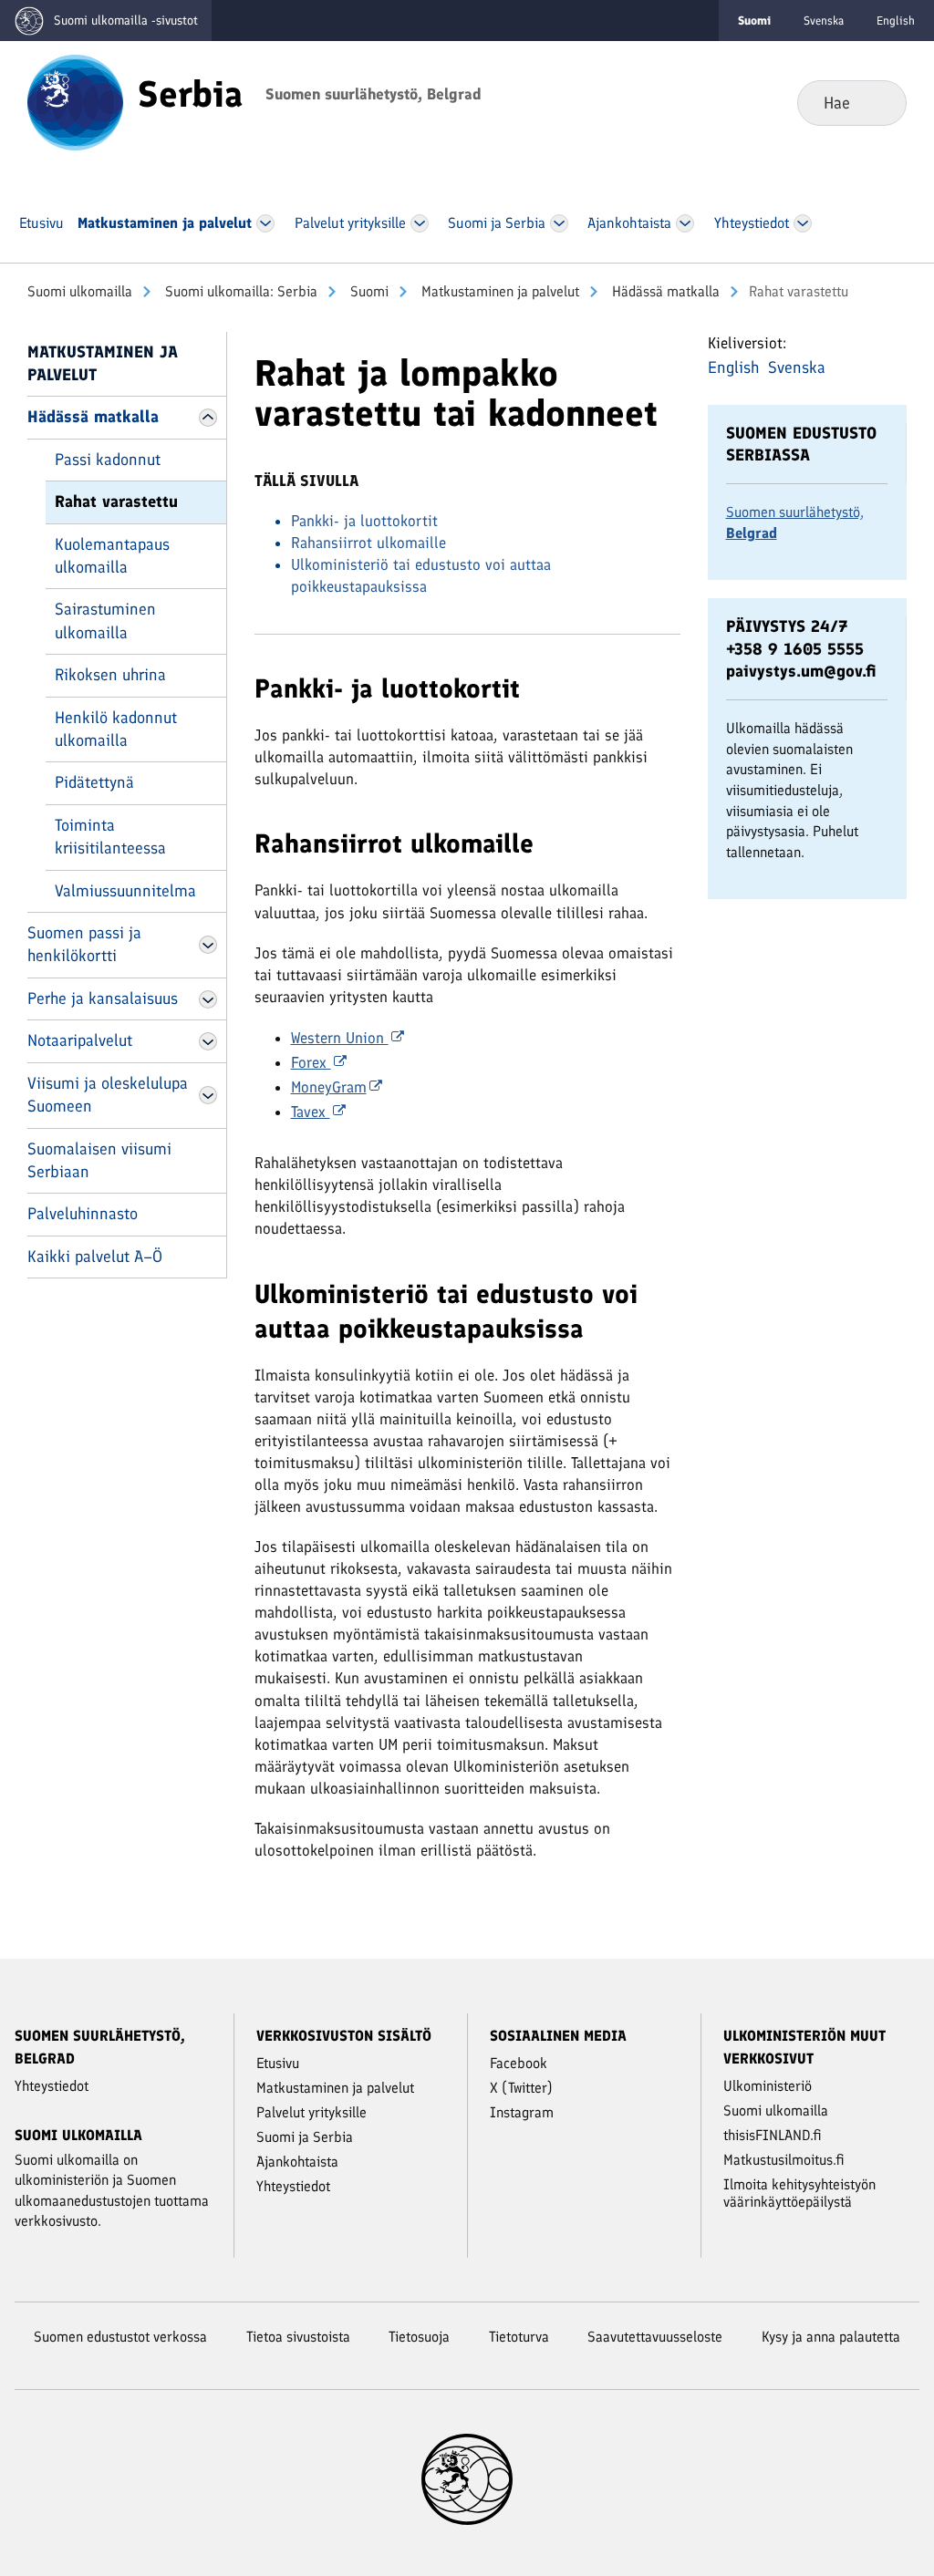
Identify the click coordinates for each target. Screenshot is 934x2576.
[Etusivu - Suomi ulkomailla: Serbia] (75, 101)
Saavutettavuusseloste (655, 2337)
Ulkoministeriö (768, 2086)
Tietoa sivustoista (298, 2337)
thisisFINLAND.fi (773, 2135)
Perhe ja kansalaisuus (103, 998)
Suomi (368, 291)
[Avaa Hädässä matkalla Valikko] (208, 418)
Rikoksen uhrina (110, 675)
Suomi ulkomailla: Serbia (239, 291)
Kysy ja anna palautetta (831, 2337)
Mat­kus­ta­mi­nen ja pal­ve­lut (498, 291)
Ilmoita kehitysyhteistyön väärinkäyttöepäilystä (799, 2193)
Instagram (522, 2112)
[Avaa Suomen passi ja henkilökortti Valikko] (208, 945)
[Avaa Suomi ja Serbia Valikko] (559, 223)
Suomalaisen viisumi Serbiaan (99, 1160)
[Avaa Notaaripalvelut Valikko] (208, 1041)
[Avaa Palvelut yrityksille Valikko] (420, 223)
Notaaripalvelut (80, 1040)
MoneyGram (329, 1087)
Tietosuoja (419, 2337)
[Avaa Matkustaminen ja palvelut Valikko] (265, 223)
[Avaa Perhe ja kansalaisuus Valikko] (208, 999)
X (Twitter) (521, 2088)
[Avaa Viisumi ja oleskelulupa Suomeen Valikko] (208, 1095)
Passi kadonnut (108, 460)
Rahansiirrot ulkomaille (368, 543)
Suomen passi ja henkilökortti (84, 944)
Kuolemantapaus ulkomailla (112, 556)
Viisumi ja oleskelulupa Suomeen (108, 1095)
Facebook (519, 2063)
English (896, 21)
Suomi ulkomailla (80, 291)
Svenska (824, 21)
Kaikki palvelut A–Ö (95, 1257)
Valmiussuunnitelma (125, 891)
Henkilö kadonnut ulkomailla (116, 729)
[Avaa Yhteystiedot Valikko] (803, 223)
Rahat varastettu (116, 502)
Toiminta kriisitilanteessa (110, 837)
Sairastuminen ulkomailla (105, 621)
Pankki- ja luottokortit (364, 521)
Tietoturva (519, 2337)
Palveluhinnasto (83, 1214)
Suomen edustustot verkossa (120, 2337)
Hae (878, 102)
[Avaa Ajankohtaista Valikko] (685, 223)
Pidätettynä (94, 782)
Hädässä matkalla (664, 291)
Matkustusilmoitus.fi (784, 2160)
